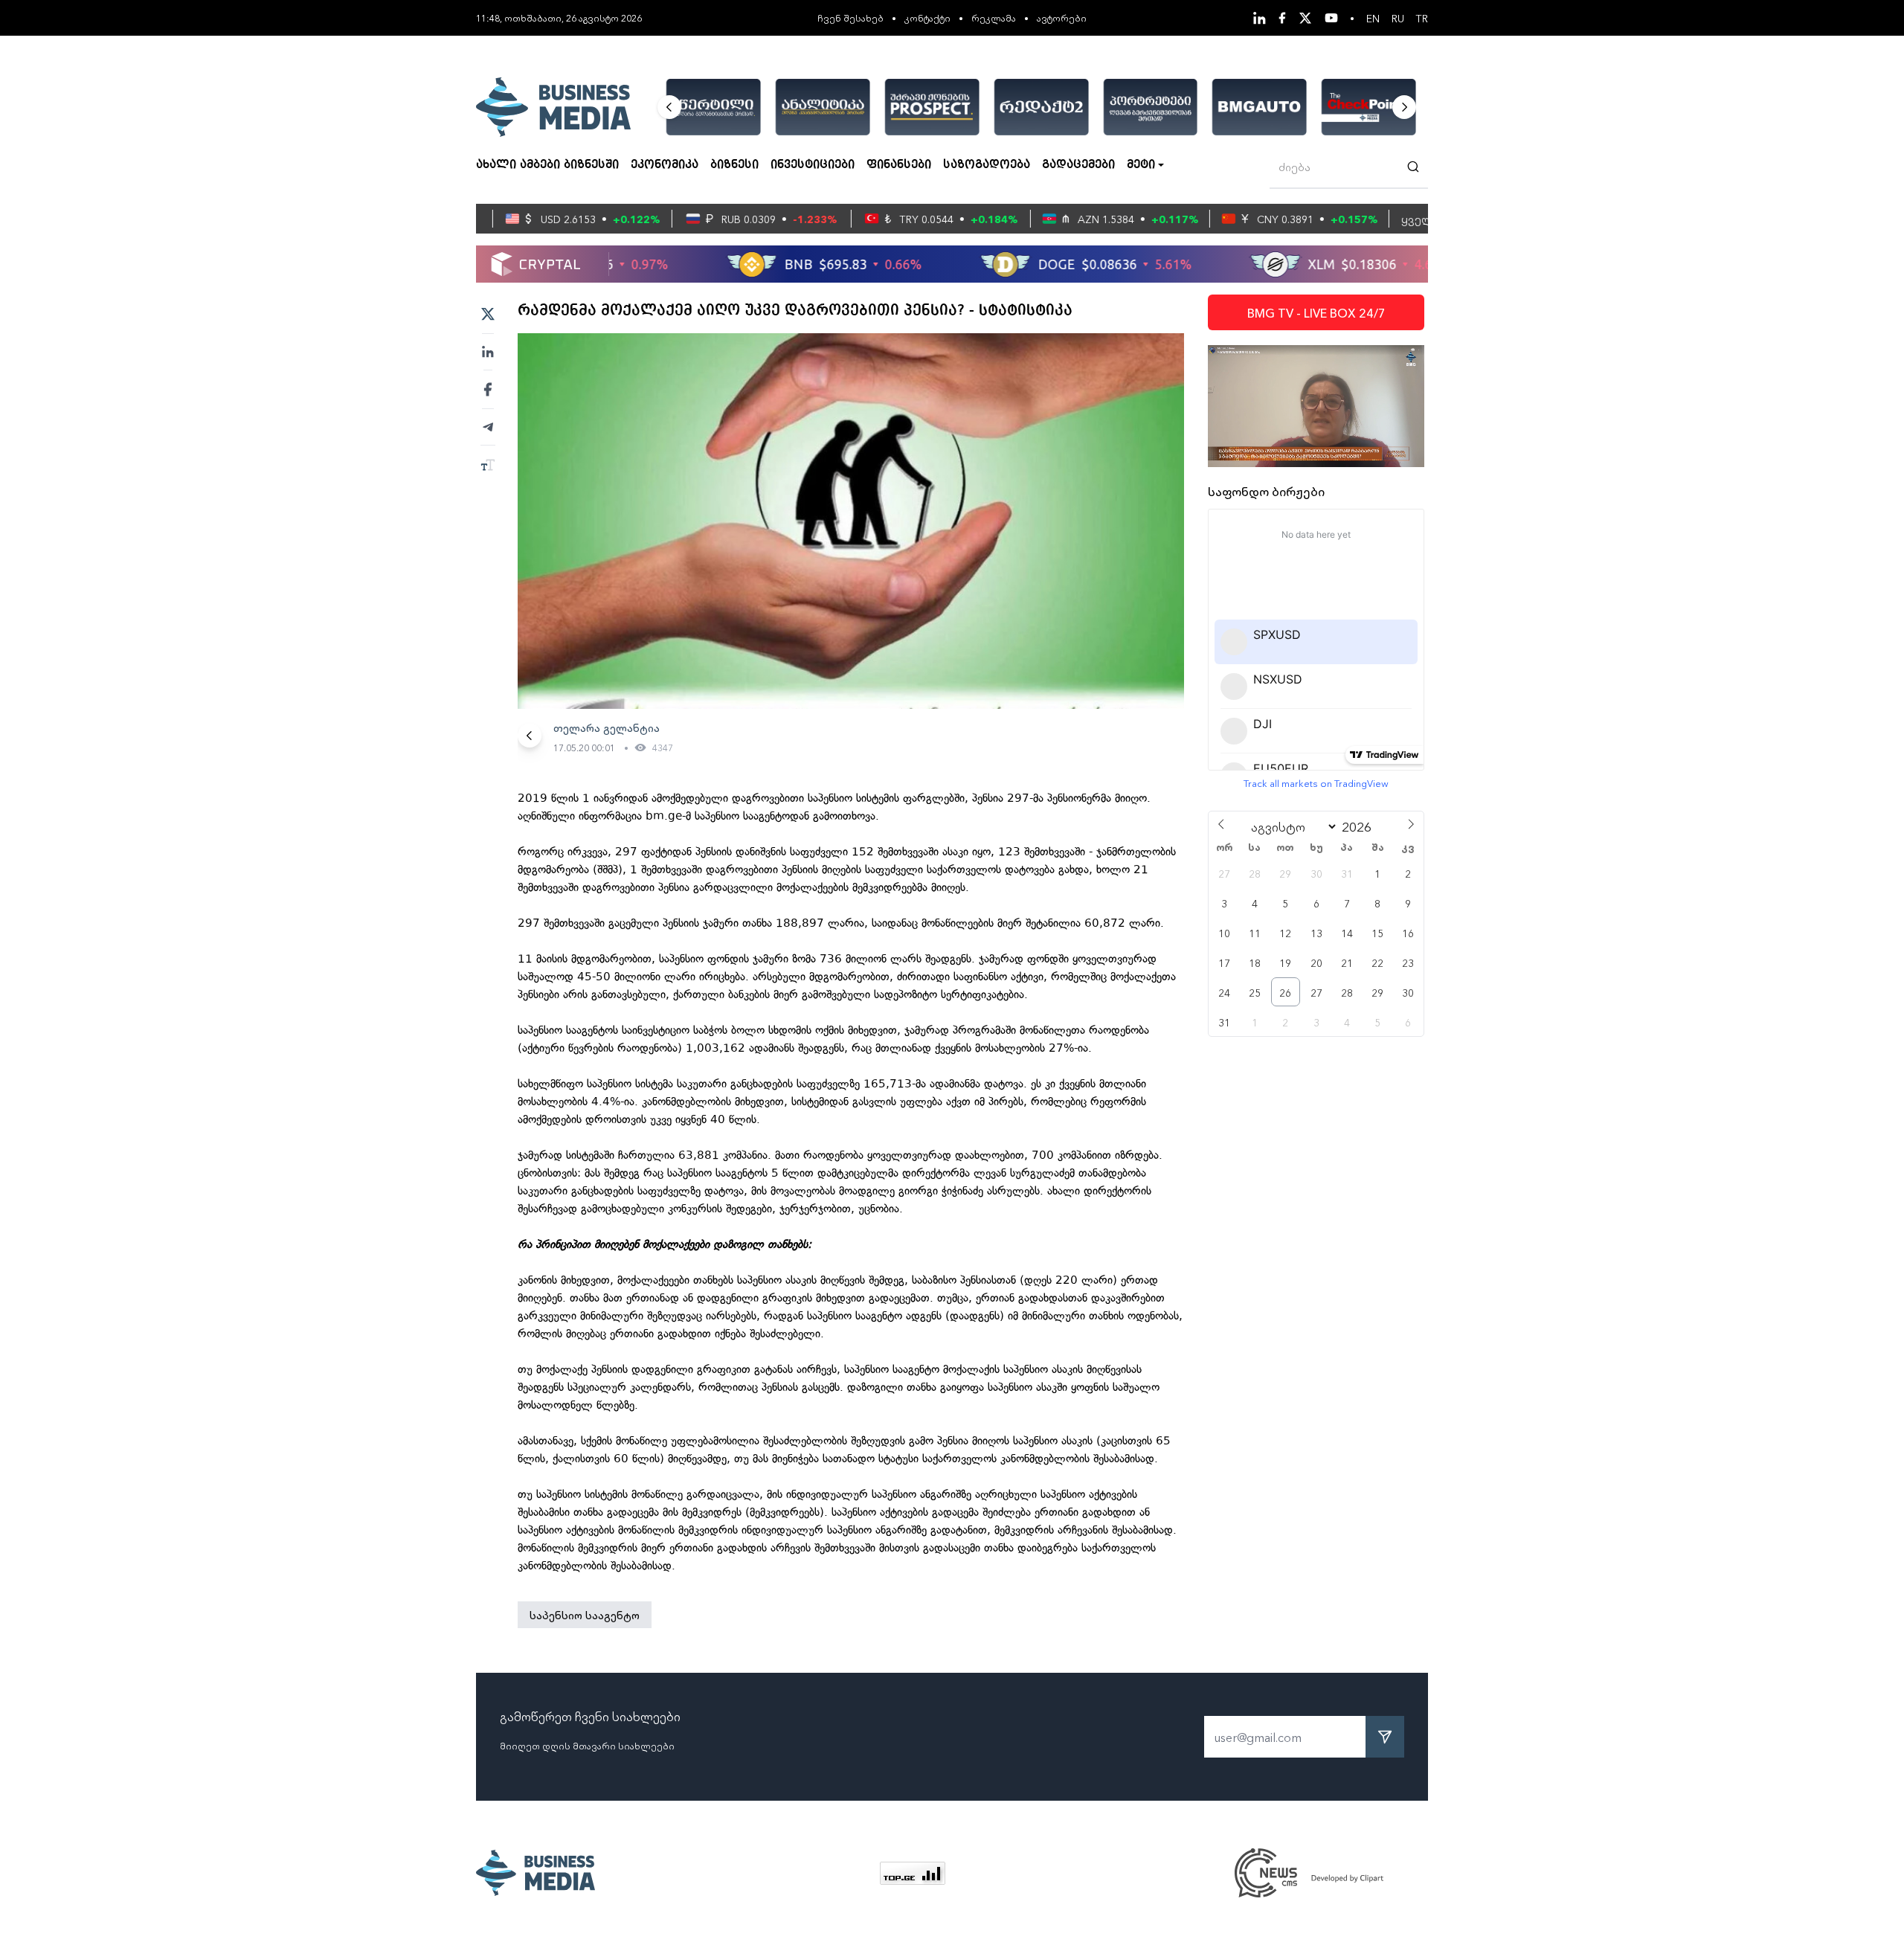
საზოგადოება (987, 165)
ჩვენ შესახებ (850, 17)
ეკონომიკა (665, 165)
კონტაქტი (927, 17)
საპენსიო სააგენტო (585, 1615)
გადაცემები (1078, 165)
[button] (669, 107)
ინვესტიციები (813, 165)
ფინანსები (899, 165)
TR (1422, 18)
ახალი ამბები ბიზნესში (547, 165)
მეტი (1141, 165)
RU (1398, 18)
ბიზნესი (734, 165)
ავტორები (1062, 17)
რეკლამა (994, 17)
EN (1373, 18)
